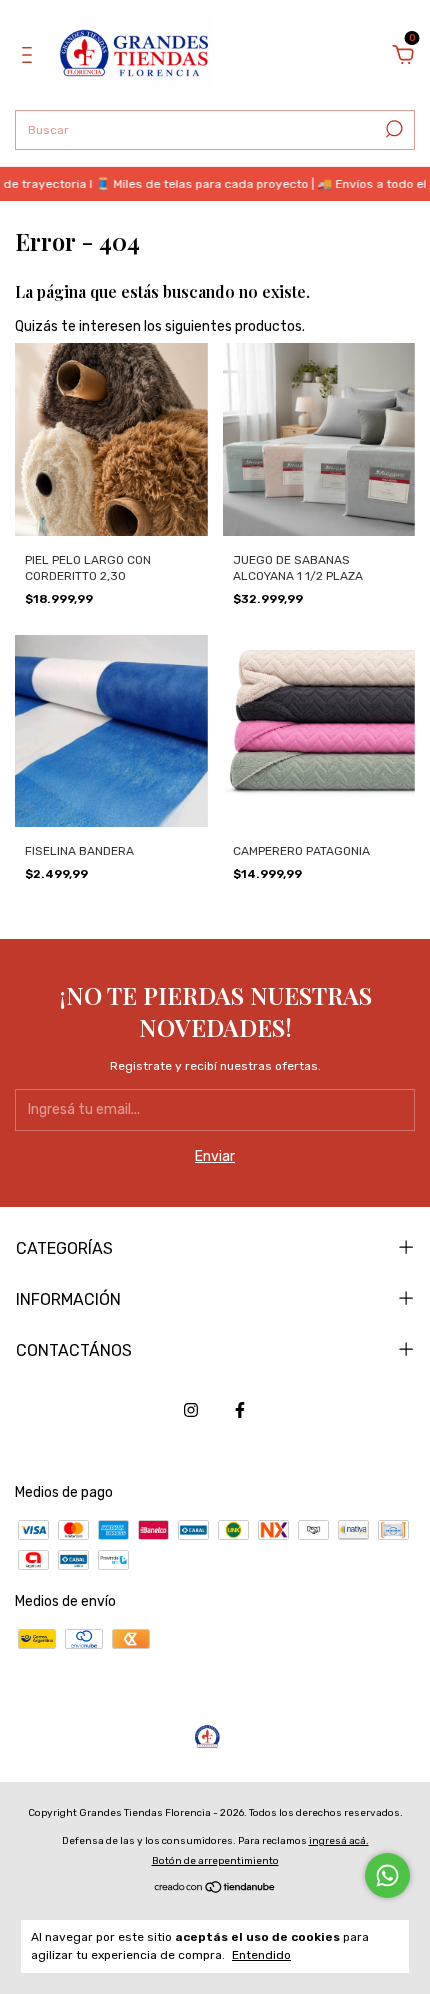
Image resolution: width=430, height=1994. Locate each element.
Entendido (261, 1955)
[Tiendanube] (215, 1889)
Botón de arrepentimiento (215, 1861)
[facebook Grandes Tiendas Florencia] (240, 1410)
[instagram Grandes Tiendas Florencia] (191, 1410)
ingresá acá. (339, 1841)
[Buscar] (392, 129)
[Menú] (30, 57)
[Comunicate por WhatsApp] (387, 1875)
